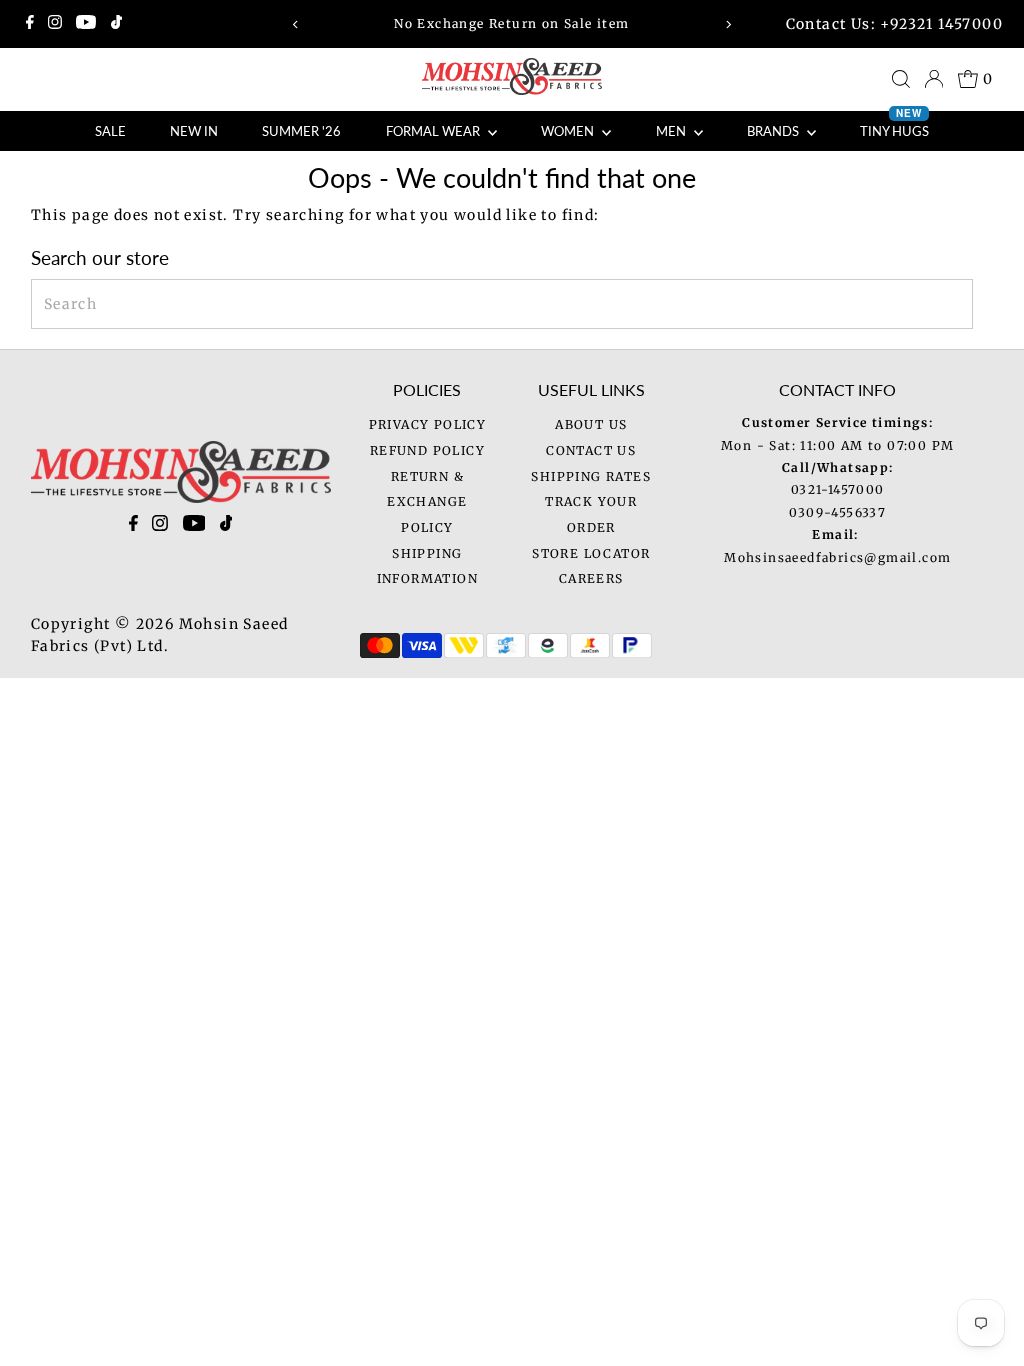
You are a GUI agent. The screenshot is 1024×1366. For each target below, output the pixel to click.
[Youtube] (86, 24)
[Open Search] (901, 79)
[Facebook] (30, 24)
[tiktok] (226, 527)
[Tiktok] (116, 24)
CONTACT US (591, 450)
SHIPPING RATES (591, 476)
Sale (110, 131)
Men (672, 131)
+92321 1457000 (941, 24)
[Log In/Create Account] (934, 79)
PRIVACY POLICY (428, 424)
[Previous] (296, 24)
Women (569, 131)
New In (194, 131)
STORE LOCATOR (591, 553)
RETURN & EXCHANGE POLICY (427, 502)
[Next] (727, 24)
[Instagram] (55, 24)
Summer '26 (301, 131)
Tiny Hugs (894, 125)
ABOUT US (591, 424)
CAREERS (591, 578)
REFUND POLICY (427, 450)
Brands (774, 131)
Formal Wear (434, 131)
